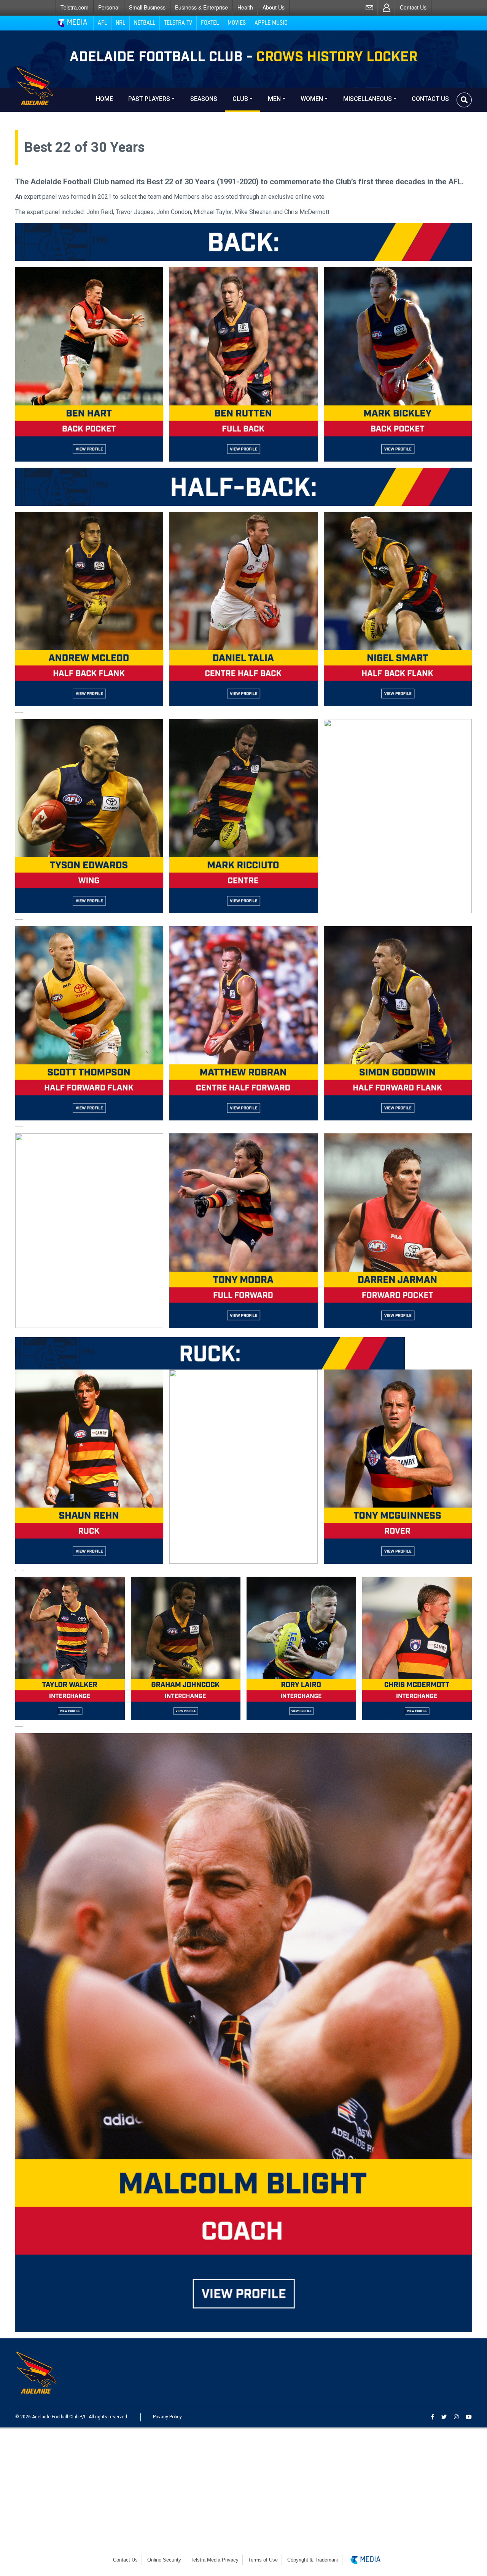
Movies (237, 23)
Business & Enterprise (201, 7)
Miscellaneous (368, 99)
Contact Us (413, 7)
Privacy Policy (167, 2417)
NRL (120, 23)
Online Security (164, 2560)
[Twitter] (444, 2417)
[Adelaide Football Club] (52, 100)
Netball (145, 23)
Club (240, 99)
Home (104, 99)
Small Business (147, 7)
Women (312, 99)
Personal (109, 7)
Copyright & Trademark (313, 2560)
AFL (102, 23)
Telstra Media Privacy (215, 2560)
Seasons (204, 99)
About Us (274, 7)
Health (245, 7)
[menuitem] (74, 7)
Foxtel (210, 23)
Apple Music (271, 23)
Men (274, 99)
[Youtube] (469, 2417)
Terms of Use (263, 2560)
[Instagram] (456, 2417)
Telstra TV (178, 23)
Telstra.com (75, 7)
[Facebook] (433, 2417)
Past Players (149, 99)
